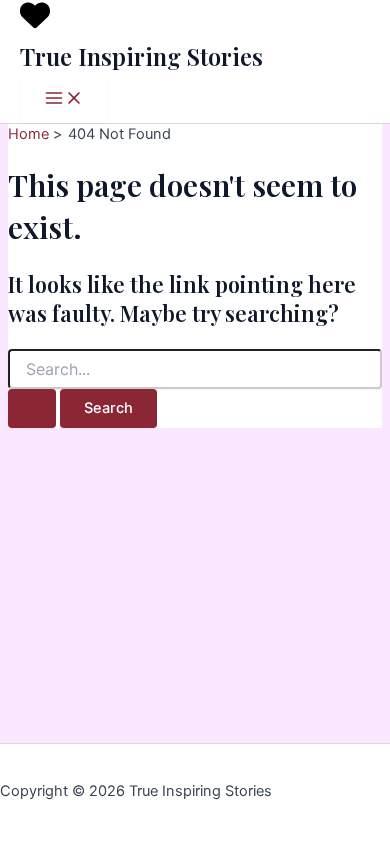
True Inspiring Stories (141, 56)
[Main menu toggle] (64, 99)
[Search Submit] (32, 408)
